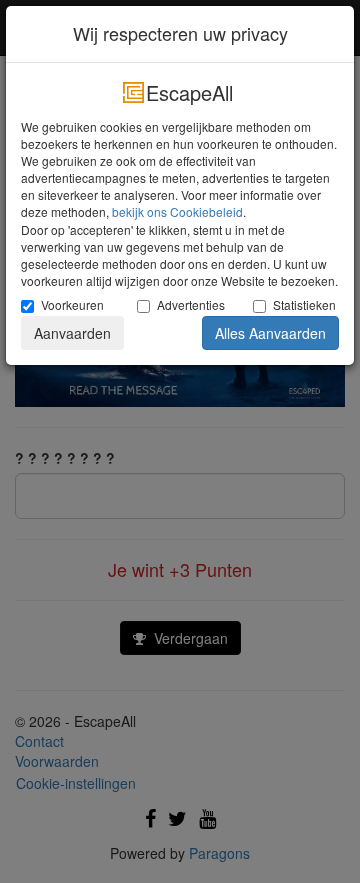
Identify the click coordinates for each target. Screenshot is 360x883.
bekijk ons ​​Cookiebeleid (177, 211)
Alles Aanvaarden (270, 333)
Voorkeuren (72, 304)
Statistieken (304, 304)
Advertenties (190, 304)
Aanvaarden (72, 333)
